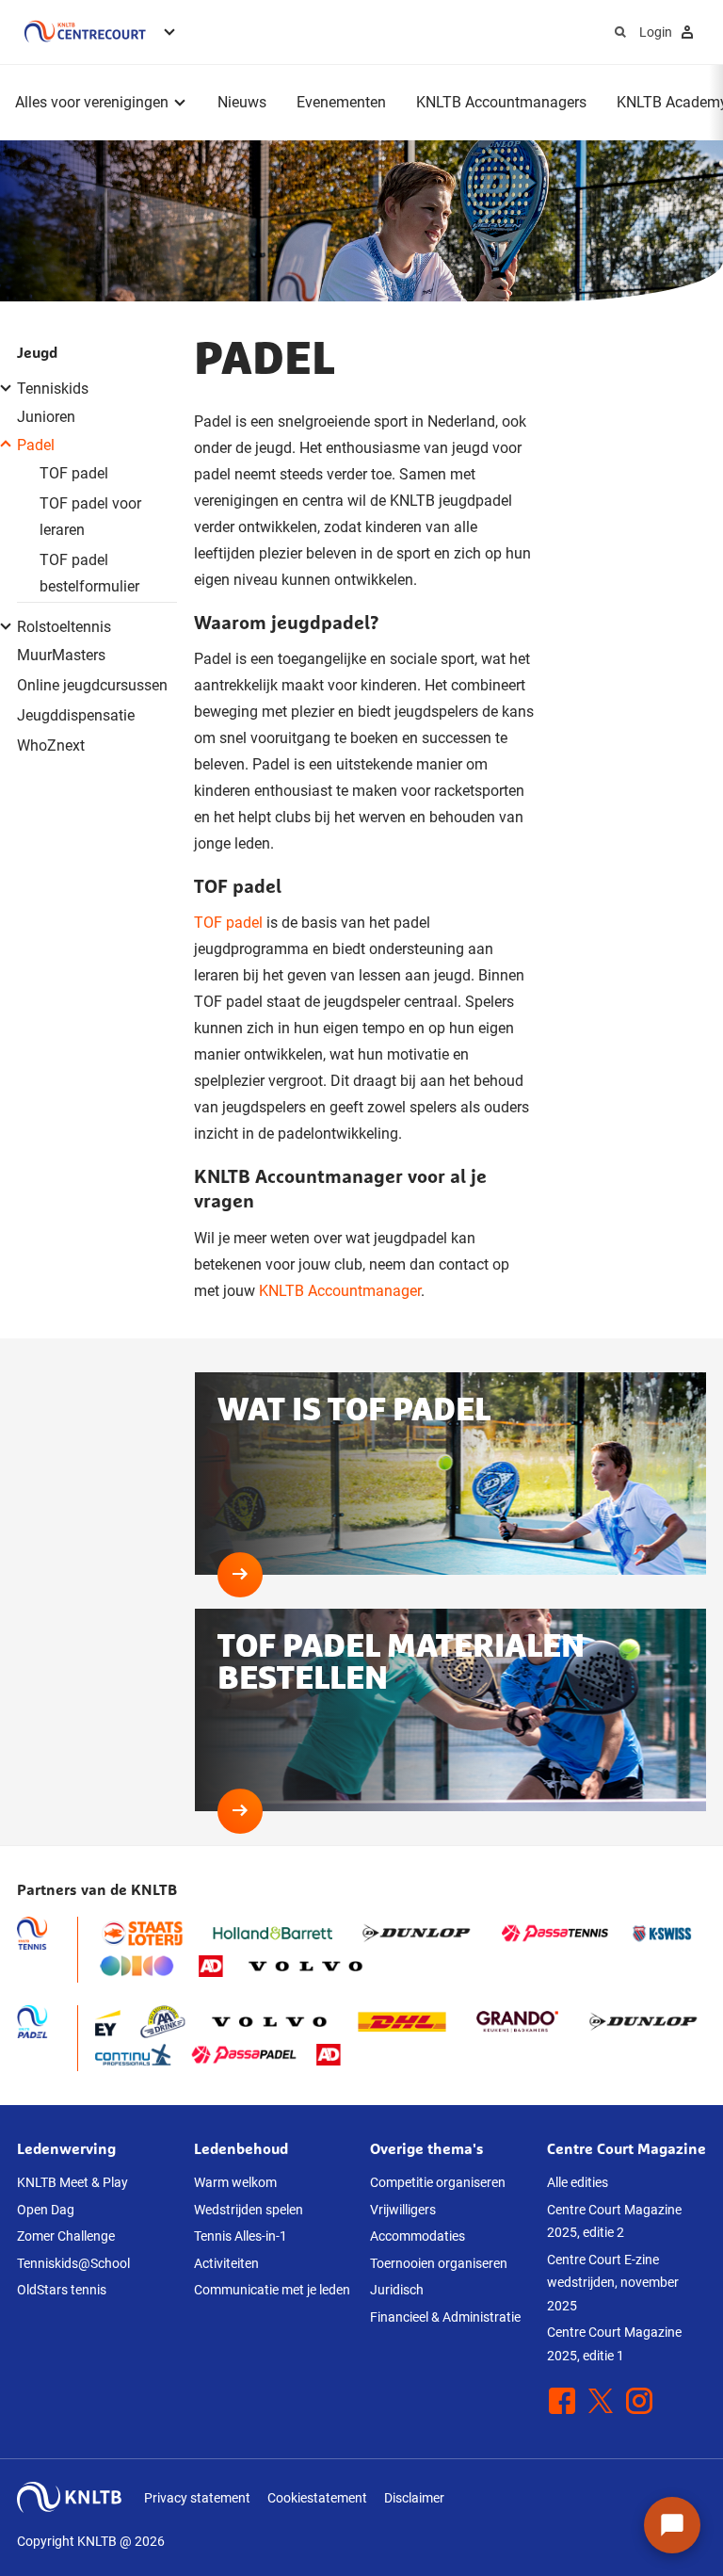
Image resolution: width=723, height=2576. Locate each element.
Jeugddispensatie (76, 715)
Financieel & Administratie (445, 2317)
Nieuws (242, 102)
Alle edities (578, 2182)
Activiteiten (226, 2263)
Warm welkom (235, 2182)
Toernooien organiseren (439, 2263)
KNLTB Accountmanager (340, 1291)
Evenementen (341, 102)
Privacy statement (197, 2498)
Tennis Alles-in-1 (241, 2236)
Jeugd (37, 352)
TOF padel (74, 473)
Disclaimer (414, 2498)
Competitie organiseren (438, 2182)
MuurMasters (61, 655)
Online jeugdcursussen (92, 685)
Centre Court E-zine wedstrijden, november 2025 (613, 2283)
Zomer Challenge (66, 2236)
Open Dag (46, 2210)
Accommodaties (418, 2236)
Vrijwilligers (403, 2210)
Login (656, 32)
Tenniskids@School (73, 2263)
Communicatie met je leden (272, 2290)
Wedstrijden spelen (249, 2210)
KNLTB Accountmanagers (501, 102)
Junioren (46, 417)
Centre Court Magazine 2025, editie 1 (614, 2344)
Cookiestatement (317, 2498)
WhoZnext (51, 745)
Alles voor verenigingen (92, 102)
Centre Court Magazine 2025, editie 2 (614, 2221)
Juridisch (397, 2290)
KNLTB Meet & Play (72, 2182)
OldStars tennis (62, 2290)
